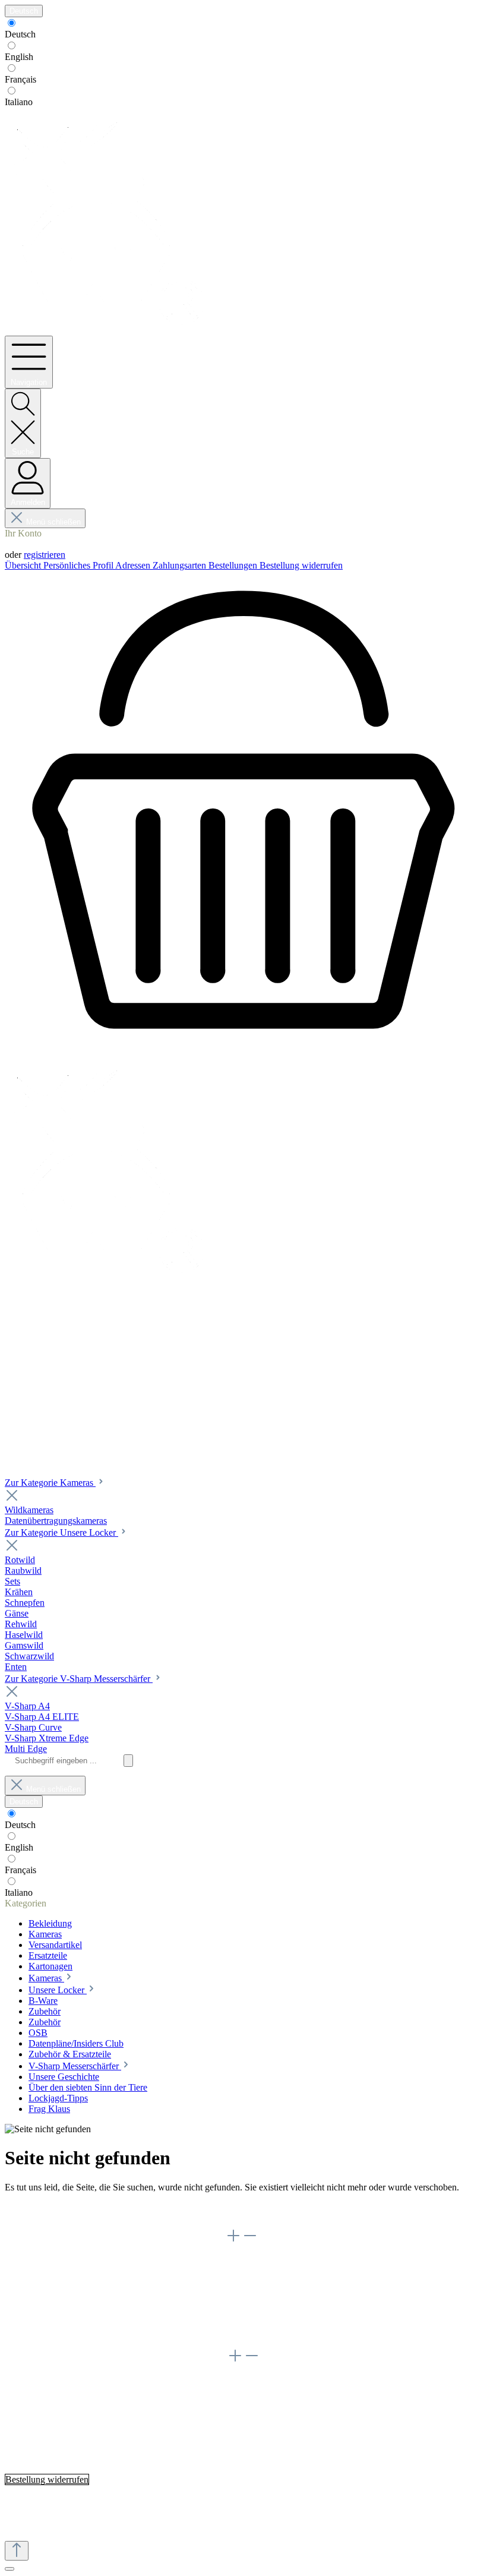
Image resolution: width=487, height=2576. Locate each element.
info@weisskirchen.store (157, 2400)
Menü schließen (53, 522)
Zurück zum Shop (39, 2212)
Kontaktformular (99, 2425)
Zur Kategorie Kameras (50, 1483)
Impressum (49, 2291)
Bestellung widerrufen (301, 565)
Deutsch (20, 34)
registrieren (45, 555)
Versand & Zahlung (65, 2312)
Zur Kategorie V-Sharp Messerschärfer (79, 1679)
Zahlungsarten (181, 565)
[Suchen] (128, 1761)
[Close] (10, 2569)
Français (20, 79)
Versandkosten (213, 2500)
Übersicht (24, 565)
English (19, 57)
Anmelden (24, 544)
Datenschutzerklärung (69, 2280)
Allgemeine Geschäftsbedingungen (94, 2269)
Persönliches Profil (79, 565)
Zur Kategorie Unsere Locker (61, 1532)
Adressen (134, 565)
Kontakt (44, 2323)
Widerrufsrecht (56, 2301)
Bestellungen (234, 565)
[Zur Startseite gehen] (109, 330)
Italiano (19, 102)
